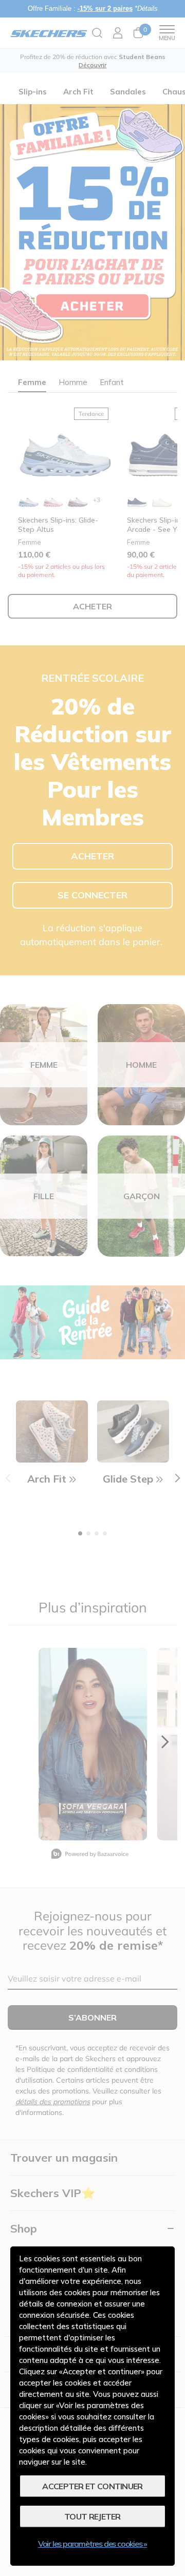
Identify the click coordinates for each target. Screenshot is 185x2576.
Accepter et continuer (92, 2486)
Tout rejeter (92, 2516)
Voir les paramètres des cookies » (92, 2544)
